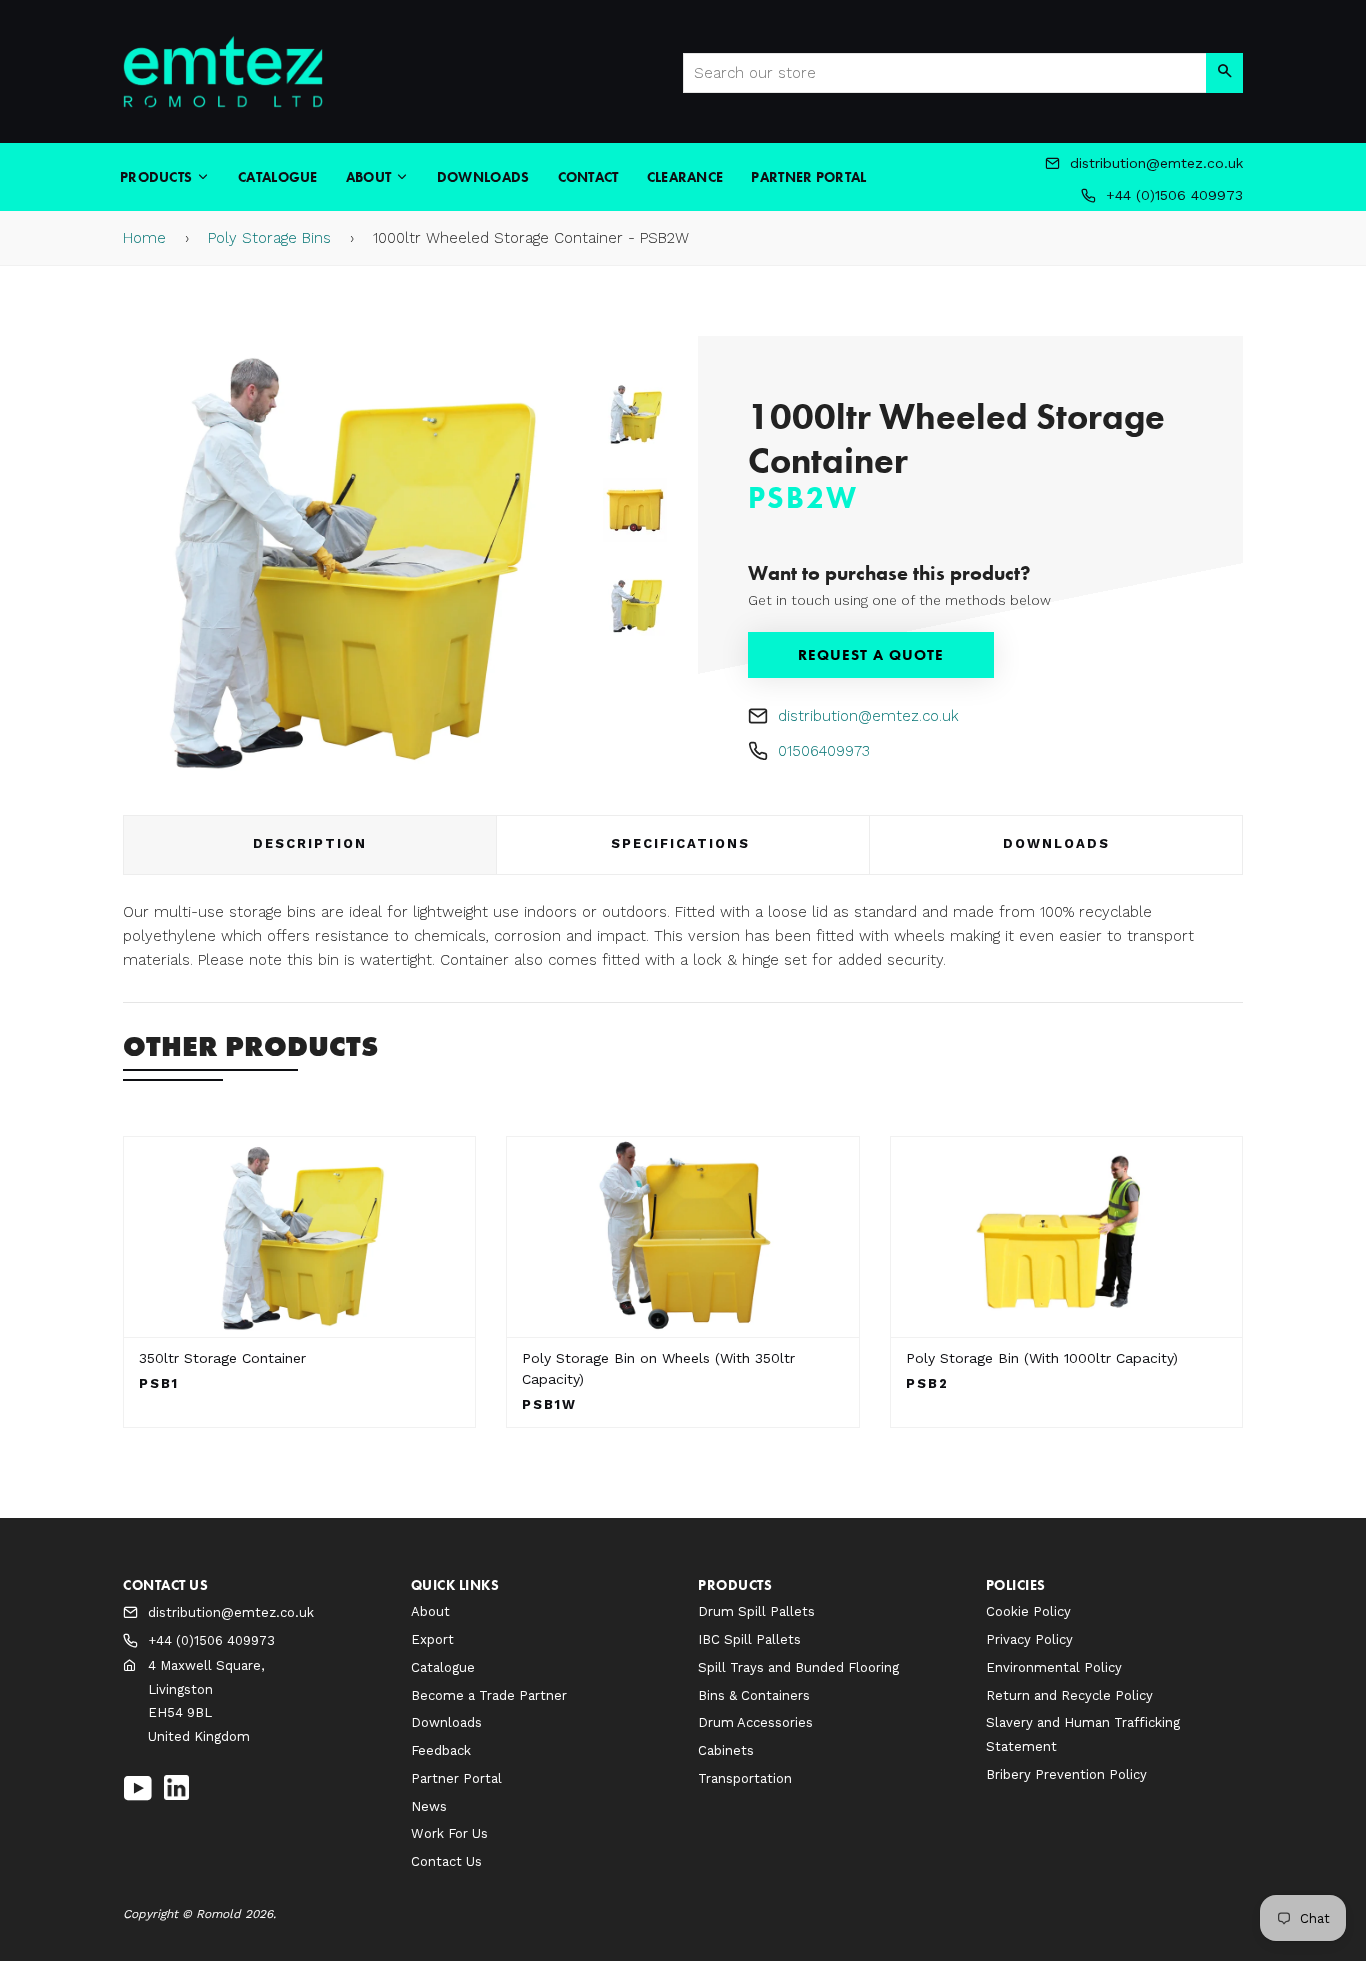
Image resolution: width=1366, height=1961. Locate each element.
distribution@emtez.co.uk (868, 716)
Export (432, 1639)
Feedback (441, 1750)
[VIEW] (299, 1237)
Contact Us (446, 1861)
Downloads (483, 177)
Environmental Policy (1054, 1667)
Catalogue (278, 177)
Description (310, 843)
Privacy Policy (1029, 1639)
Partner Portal (808, 177)
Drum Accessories (755, 1722)
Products (158, 177)
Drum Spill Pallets (756, 1611)
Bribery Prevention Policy (1066, 1774)
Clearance (685, 177)
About (370, 177)
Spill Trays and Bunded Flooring (798, 1667)
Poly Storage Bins (269, 238)
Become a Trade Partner (489, 1695)
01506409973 (824, 751)
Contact (588, 177)
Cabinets (726, 1750)
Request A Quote (871, 655)
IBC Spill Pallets (749, 1639)
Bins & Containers (754, 1695)
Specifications (683, 843)
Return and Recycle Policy (1069, 1695)
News (429, 1806)
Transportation (745, 1778)
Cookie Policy (1028, 1611)
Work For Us (449, 1833)
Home (144, 238)
